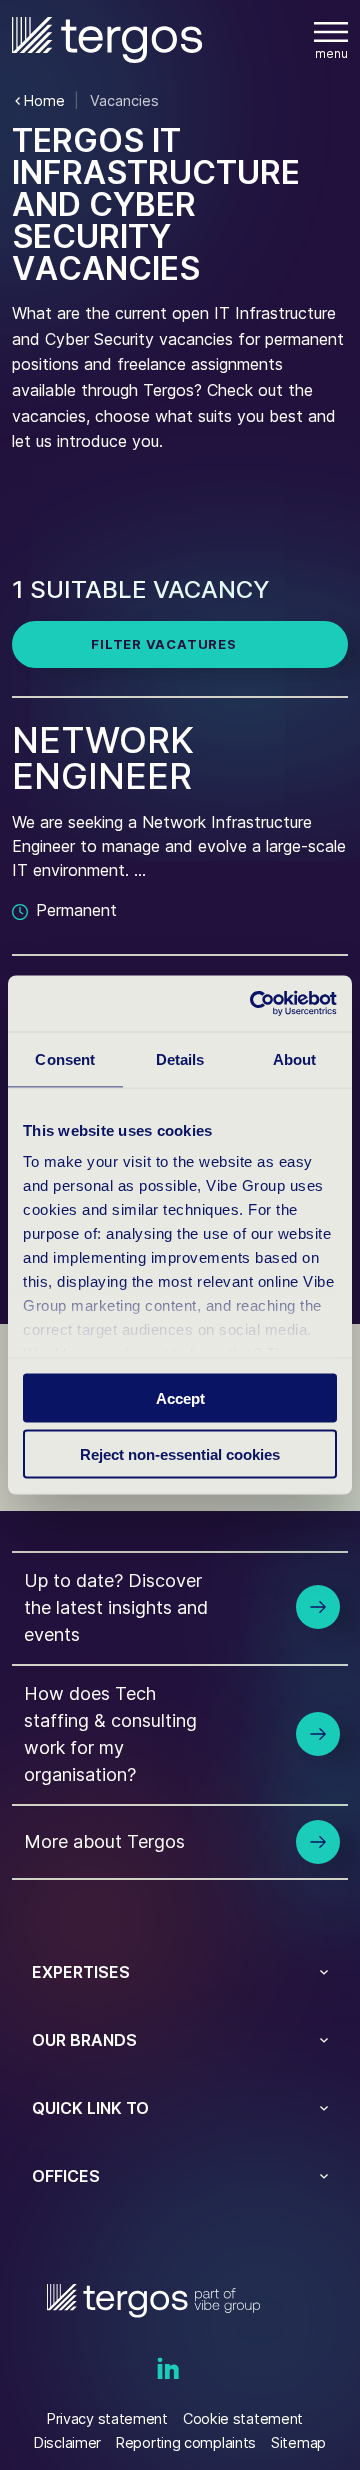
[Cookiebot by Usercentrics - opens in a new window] (254, 1004)
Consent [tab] (65, 1058)
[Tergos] (107, 39)
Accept (180, 1397)
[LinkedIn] (168, 2370)
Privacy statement (107, 2418)
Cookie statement (243, 2418)
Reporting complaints (186, 2442)
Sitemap (298, 2442)
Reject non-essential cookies (180, 1454)
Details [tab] (180, 1058)
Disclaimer (67, 2442)
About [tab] (295, 1058)
